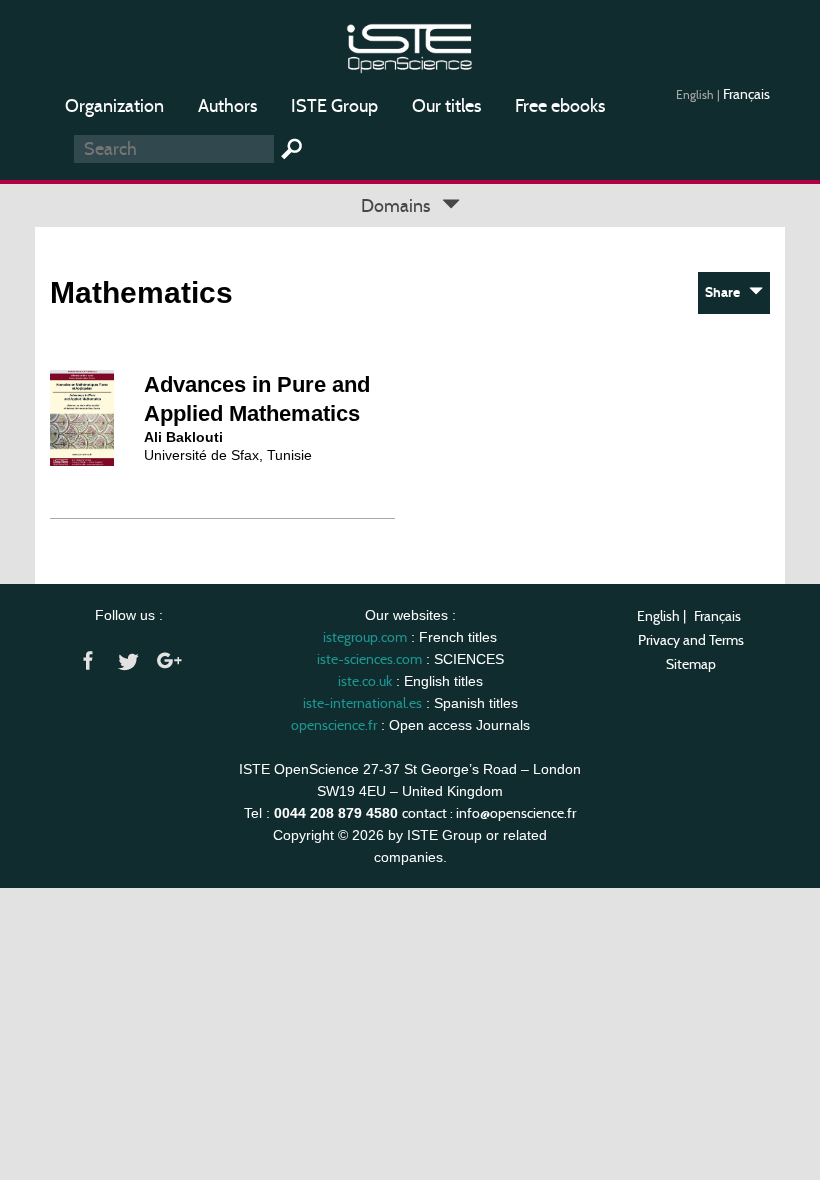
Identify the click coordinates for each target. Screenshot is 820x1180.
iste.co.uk (365, 681)
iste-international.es (362, 703)
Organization (114, 106)
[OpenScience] (409, 45)
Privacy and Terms (691, 640)
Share (727, 292)
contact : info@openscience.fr (489, 813)
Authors (227, 106)
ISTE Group (334, 106)
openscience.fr (334, 725)
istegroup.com (365, 637)
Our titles (446, 106)
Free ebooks (560, 106)
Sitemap (691, 664)
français (746, 94)
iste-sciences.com (369, 659)
